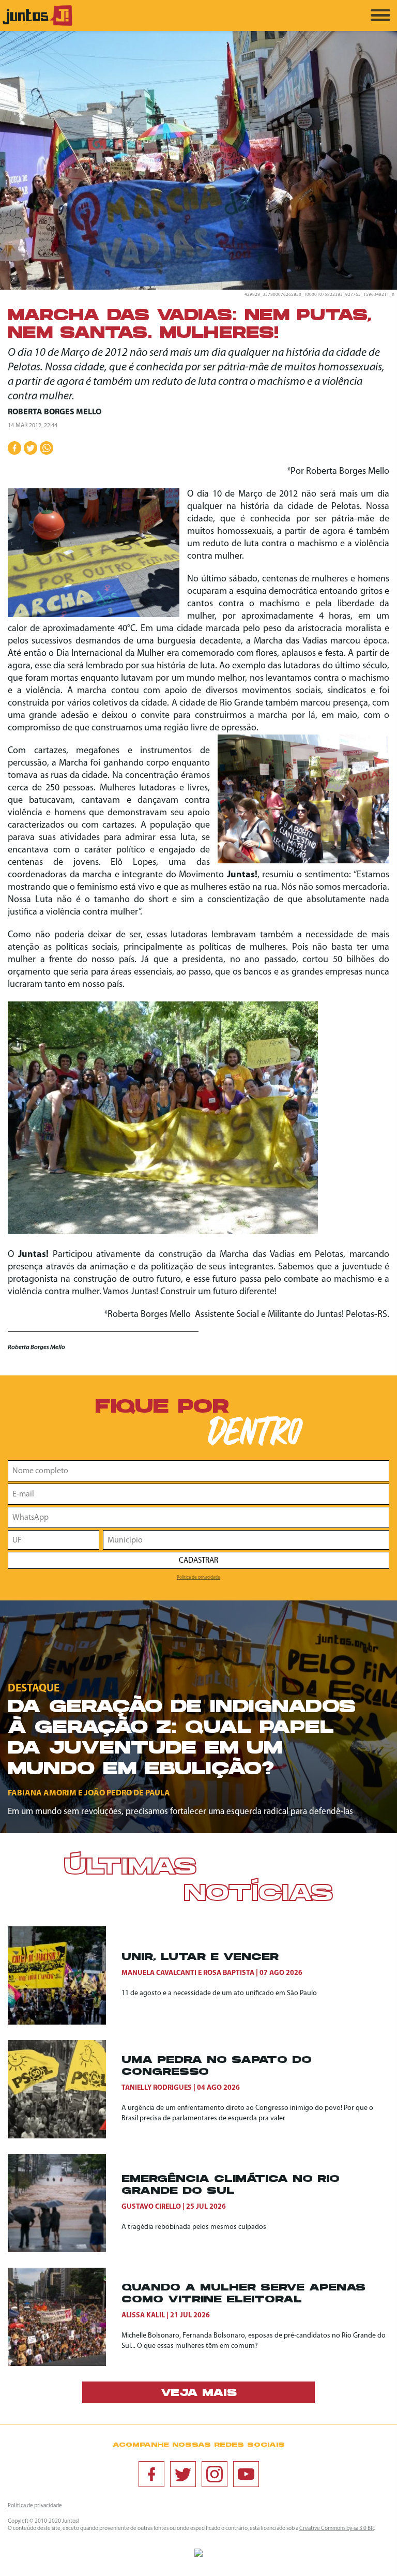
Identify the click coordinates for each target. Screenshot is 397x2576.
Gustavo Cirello (151, 2207)
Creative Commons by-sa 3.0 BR (337, 2529)
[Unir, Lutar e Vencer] (65, 1975)
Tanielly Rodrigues (157, 2088)
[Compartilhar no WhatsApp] (47, 448)
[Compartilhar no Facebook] (14, 448)
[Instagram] (215, 2474)
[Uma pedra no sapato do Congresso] (65, 2089)
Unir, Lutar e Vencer (200, 1958)
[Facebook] (151, 2474)
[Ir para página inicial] (37, 24)
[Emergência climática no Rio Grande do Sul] (65, 2203)
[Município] (246, 1540)
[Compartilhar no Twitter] (30, 448)
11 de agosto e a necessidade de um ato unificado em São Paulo (219, 1993)
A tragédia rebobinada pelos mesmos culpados (194, 2227)
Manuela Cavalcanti (159, 1973)
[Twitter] (183, 2474)
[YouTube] (246, 2474)
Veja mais (199, 2393)
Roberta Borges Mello (55, 412)
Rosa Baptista (229, 1973)
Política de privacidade (198, 1577)
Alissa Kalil (143, 2316)
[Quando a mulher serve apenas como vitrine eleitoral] (65, 2317)
